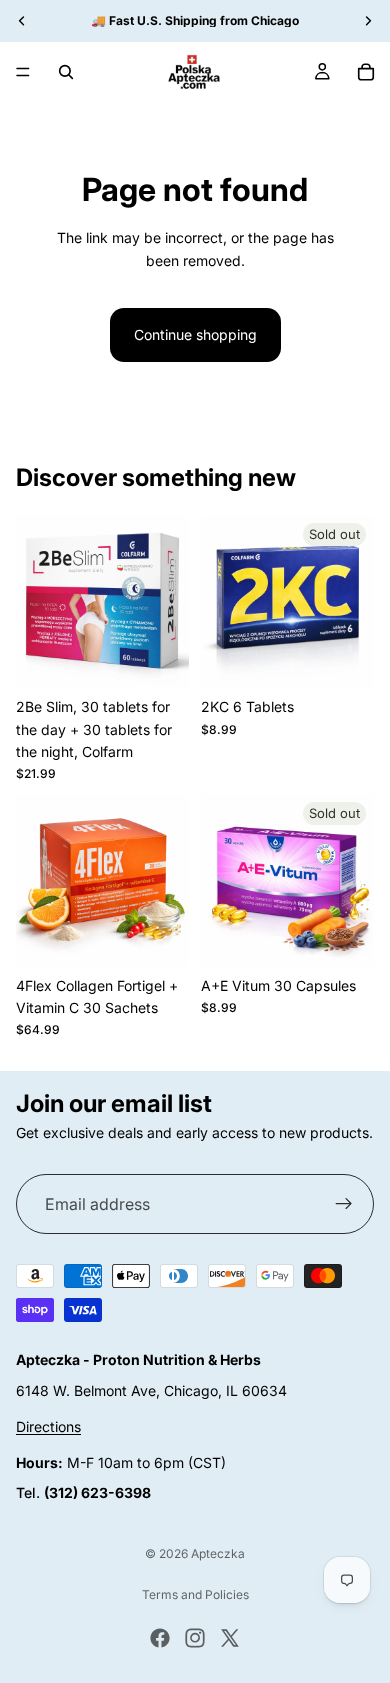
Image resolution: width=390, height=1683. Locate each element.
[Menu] (23, 72)
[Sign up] (344, 1205)
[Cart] (366, 72)
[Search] (66, 72)
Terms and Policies (195, 1594)
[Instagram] (195, 1638)
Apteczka (218, 1553)
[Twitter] (230, 1638)
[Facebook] (160, 1638)
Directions (48, 1427)
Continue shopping (195, 334)
